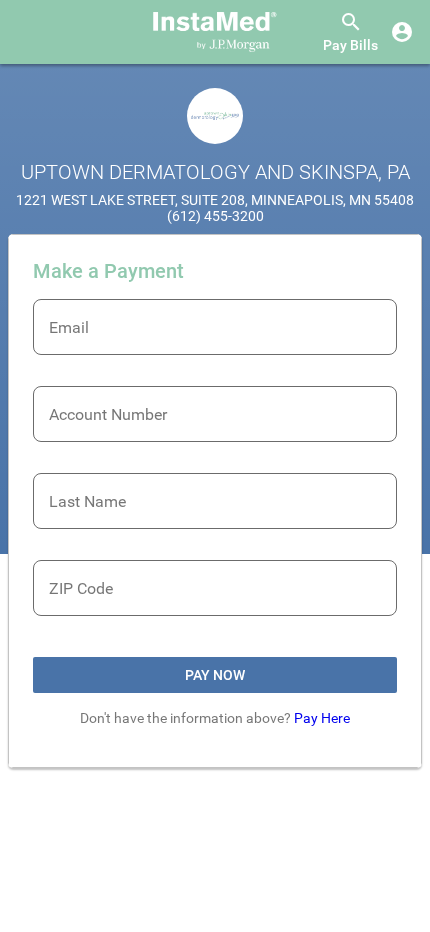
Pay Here (322, 718)
